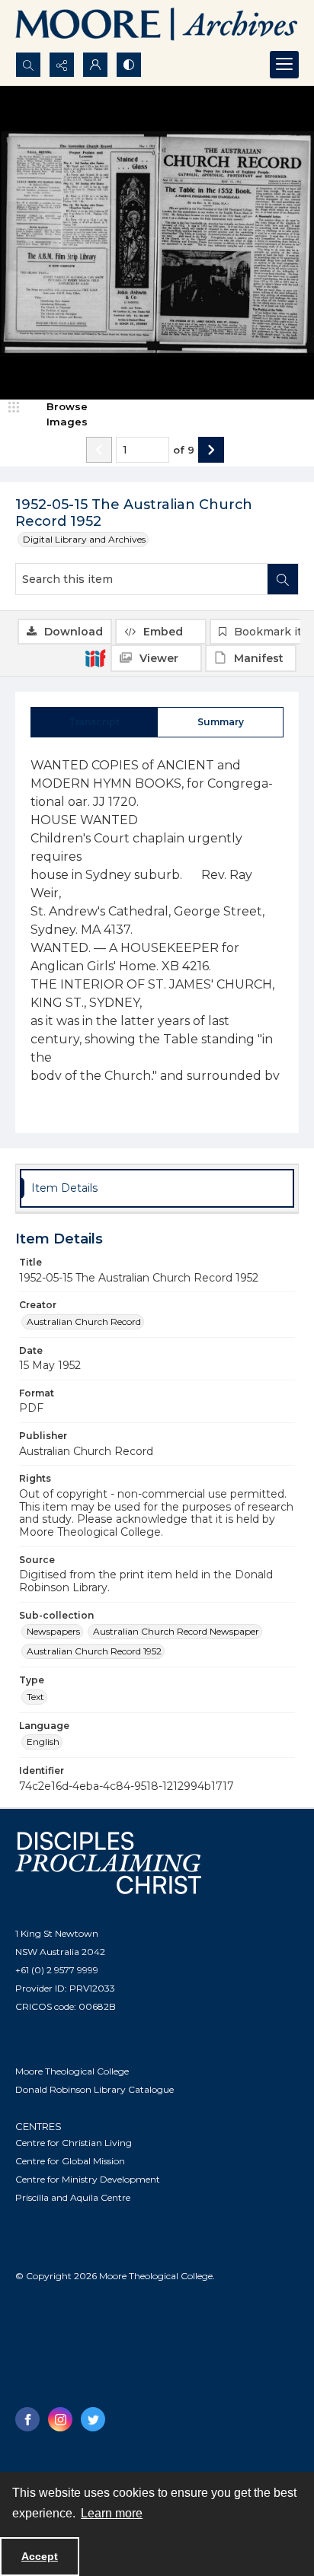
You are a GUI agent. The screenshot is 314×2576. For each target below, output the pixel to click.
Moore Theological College (72, 2071)
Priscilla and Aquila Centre (73, 2197)
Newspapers (53, 1631)
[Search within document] (283, 579)
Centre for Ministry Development (88, 2179)
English (43, 1742)
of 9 (184, 450)
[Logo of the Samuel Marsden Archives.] (157, 26)
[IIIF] (95, 658)
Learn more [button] (112, 2513)
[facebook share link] (27, 2419)
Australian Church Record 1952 (94, 1651)
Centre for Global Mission (70, 2161)
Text (35, 1697)
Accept (40, 2556)
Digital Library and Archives (84, 539)
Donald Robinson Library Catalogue (95, 2089)
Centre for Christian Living (74, 2143)
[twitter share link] (93, 2419)
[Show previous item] (99, 450)
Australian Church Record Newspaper (176, 1631)
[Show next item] (211, 450)
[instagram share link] (60, 2419)
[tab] (94, 722)
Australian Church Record (84, 1321)
